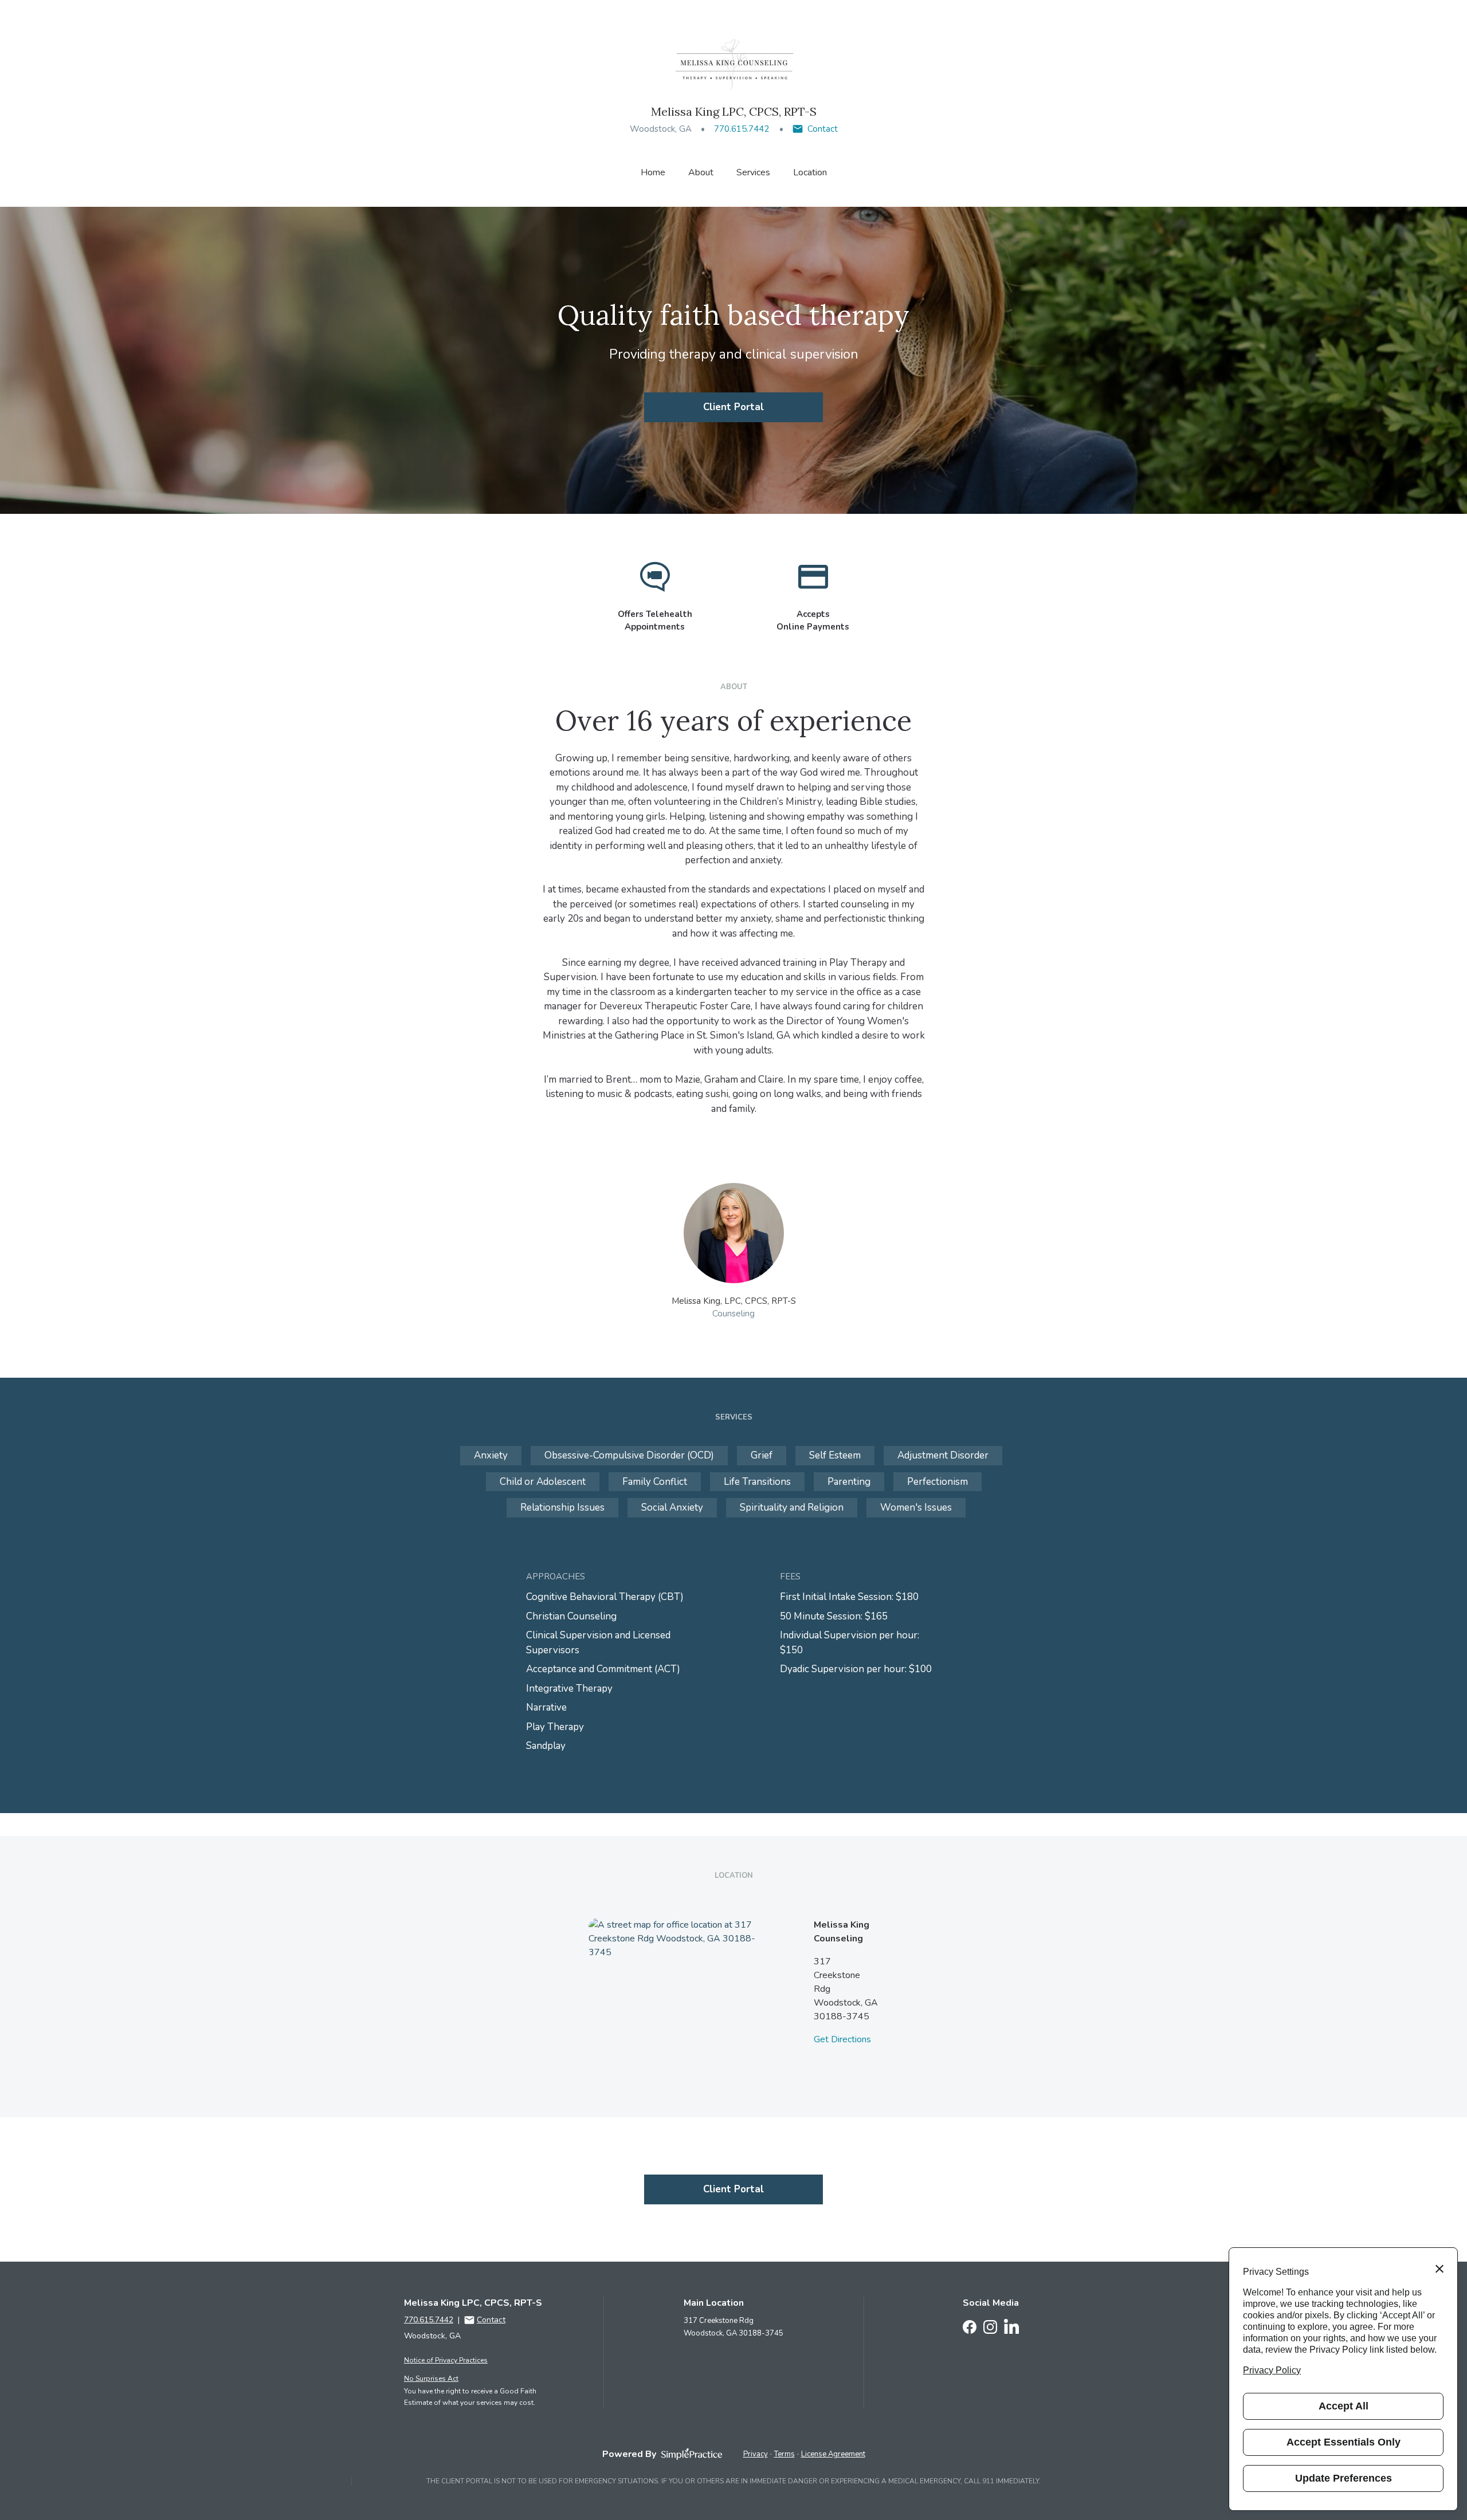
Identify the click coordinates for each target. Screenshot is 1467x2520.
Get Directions (842, 2039)
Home (653, 172)
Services (753, 172)
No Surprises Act (431, 2379)
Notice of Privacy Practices (446, 2360)
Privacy (756, 2454)
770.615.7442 (742, 129)
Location (810, 172)
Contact (823, 129)
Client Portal (733, 407)
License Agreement (833, 2454)
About (701, 172)
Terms (785, 2454)
